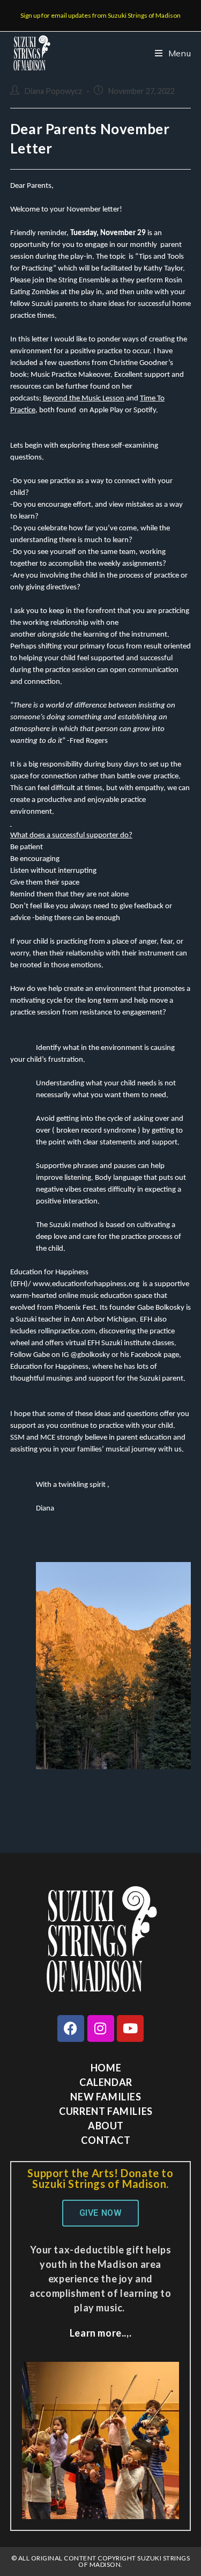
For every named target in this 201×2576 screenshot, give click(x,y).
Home (106, 2068)
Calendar (106, 2082)
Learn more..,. (100, 2333)
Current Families (106, 2111)
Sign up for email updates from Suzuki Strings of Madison (100, 15)
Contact (106, 2140)
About (106, 2126)
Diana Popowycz (53, 91)
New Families (106, 2097)
